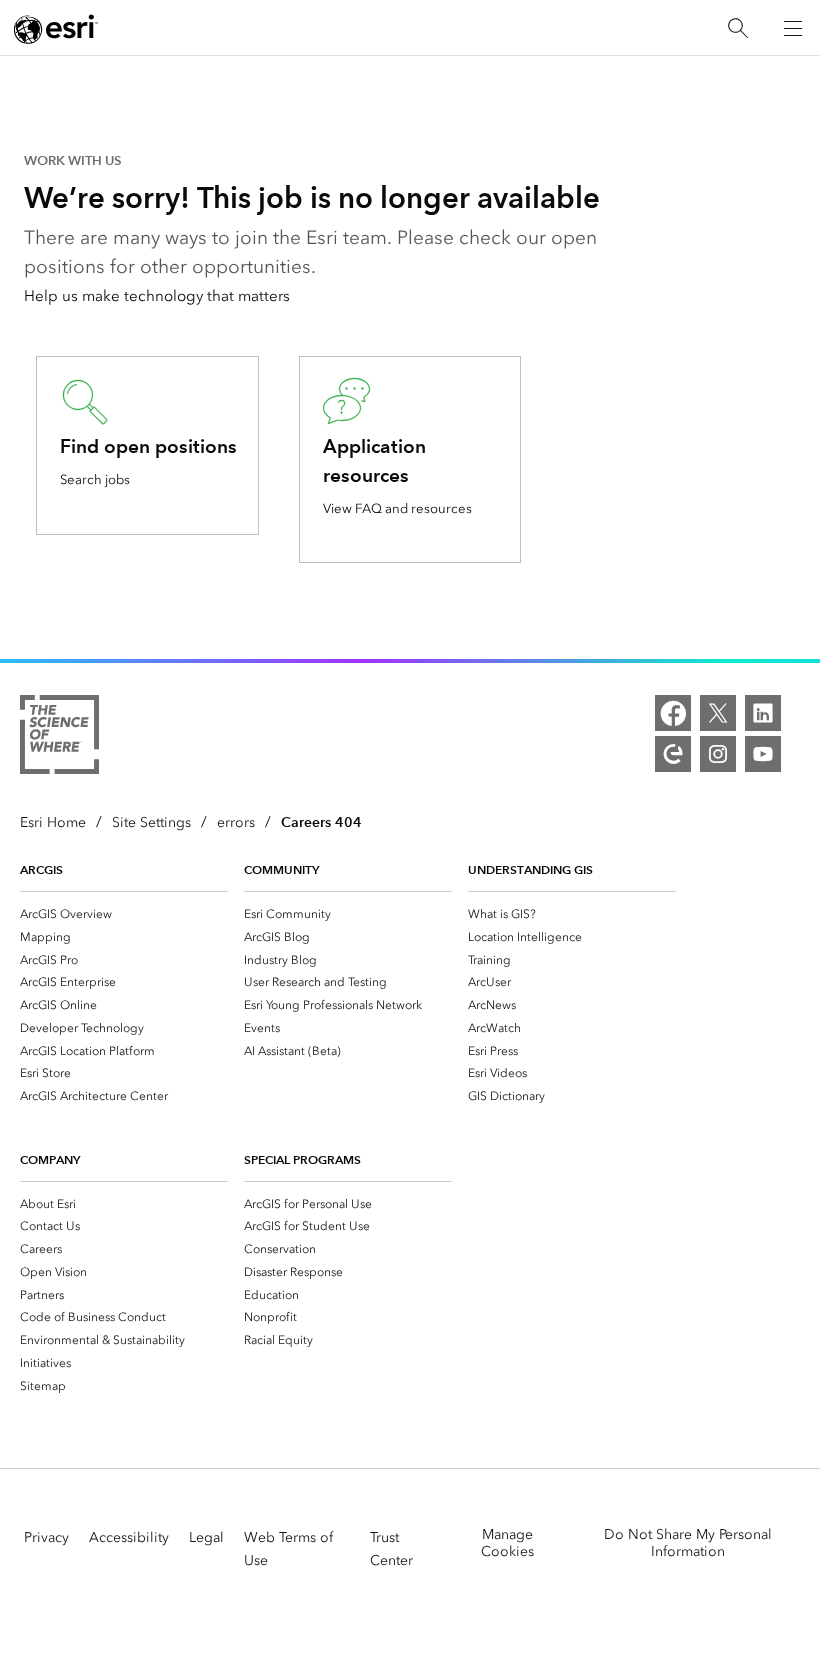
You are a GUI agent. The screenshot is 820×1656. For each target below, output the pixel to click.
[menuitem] (124, 913)
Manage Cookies (507, 1543)
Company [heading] (50, 1159)
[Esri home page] (56, 29)
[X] (718, 713)
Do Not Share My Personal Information (688, 1543)
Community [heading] (281, 869)
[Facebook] (673, 713)
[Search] (738, 28)
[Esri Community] (673, 754)
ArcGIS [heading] (41, 869)
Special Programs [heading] (302, 1159)
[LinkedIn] (763, 713)
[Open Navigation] (793, 28)
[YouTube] (763, 754)
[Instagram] (718, 754)
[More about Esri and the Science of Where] (59, 738)
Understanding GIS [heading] (530, 869)
